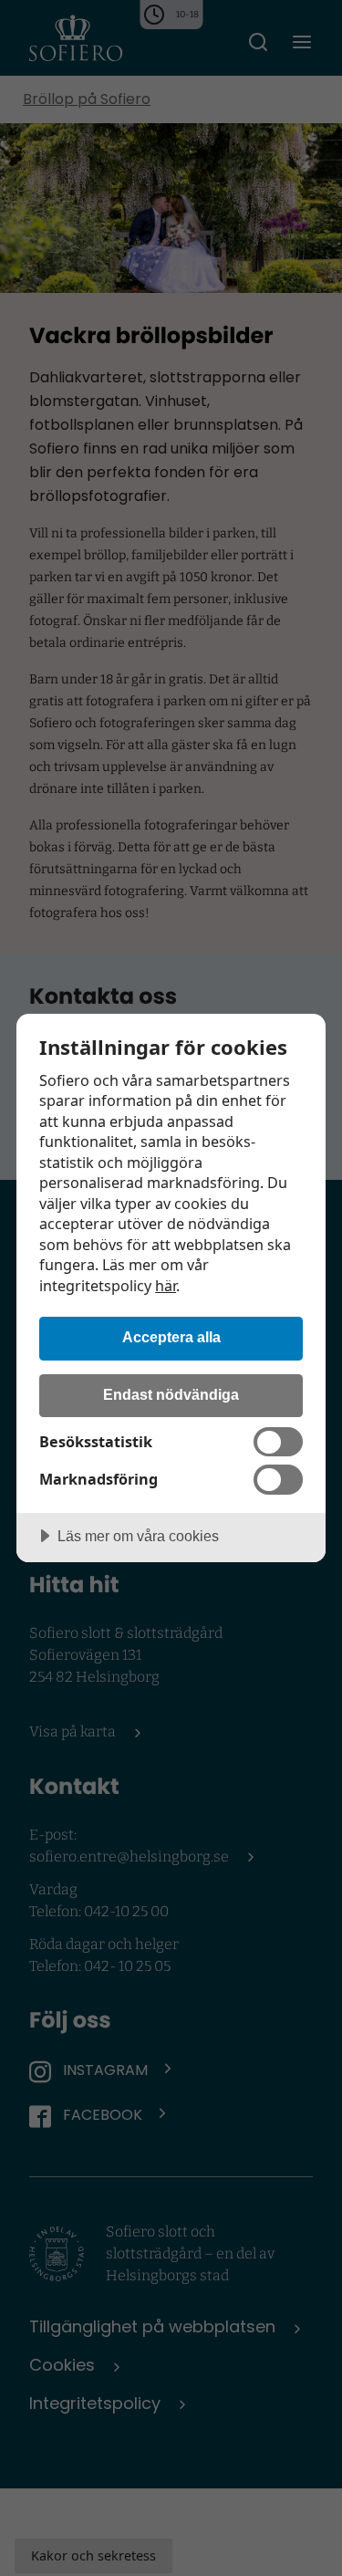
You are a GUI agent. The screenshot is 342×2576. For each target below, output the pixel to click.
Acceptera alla (171, 1337)
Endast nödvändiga (171, 1394)
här (166, 1286)
